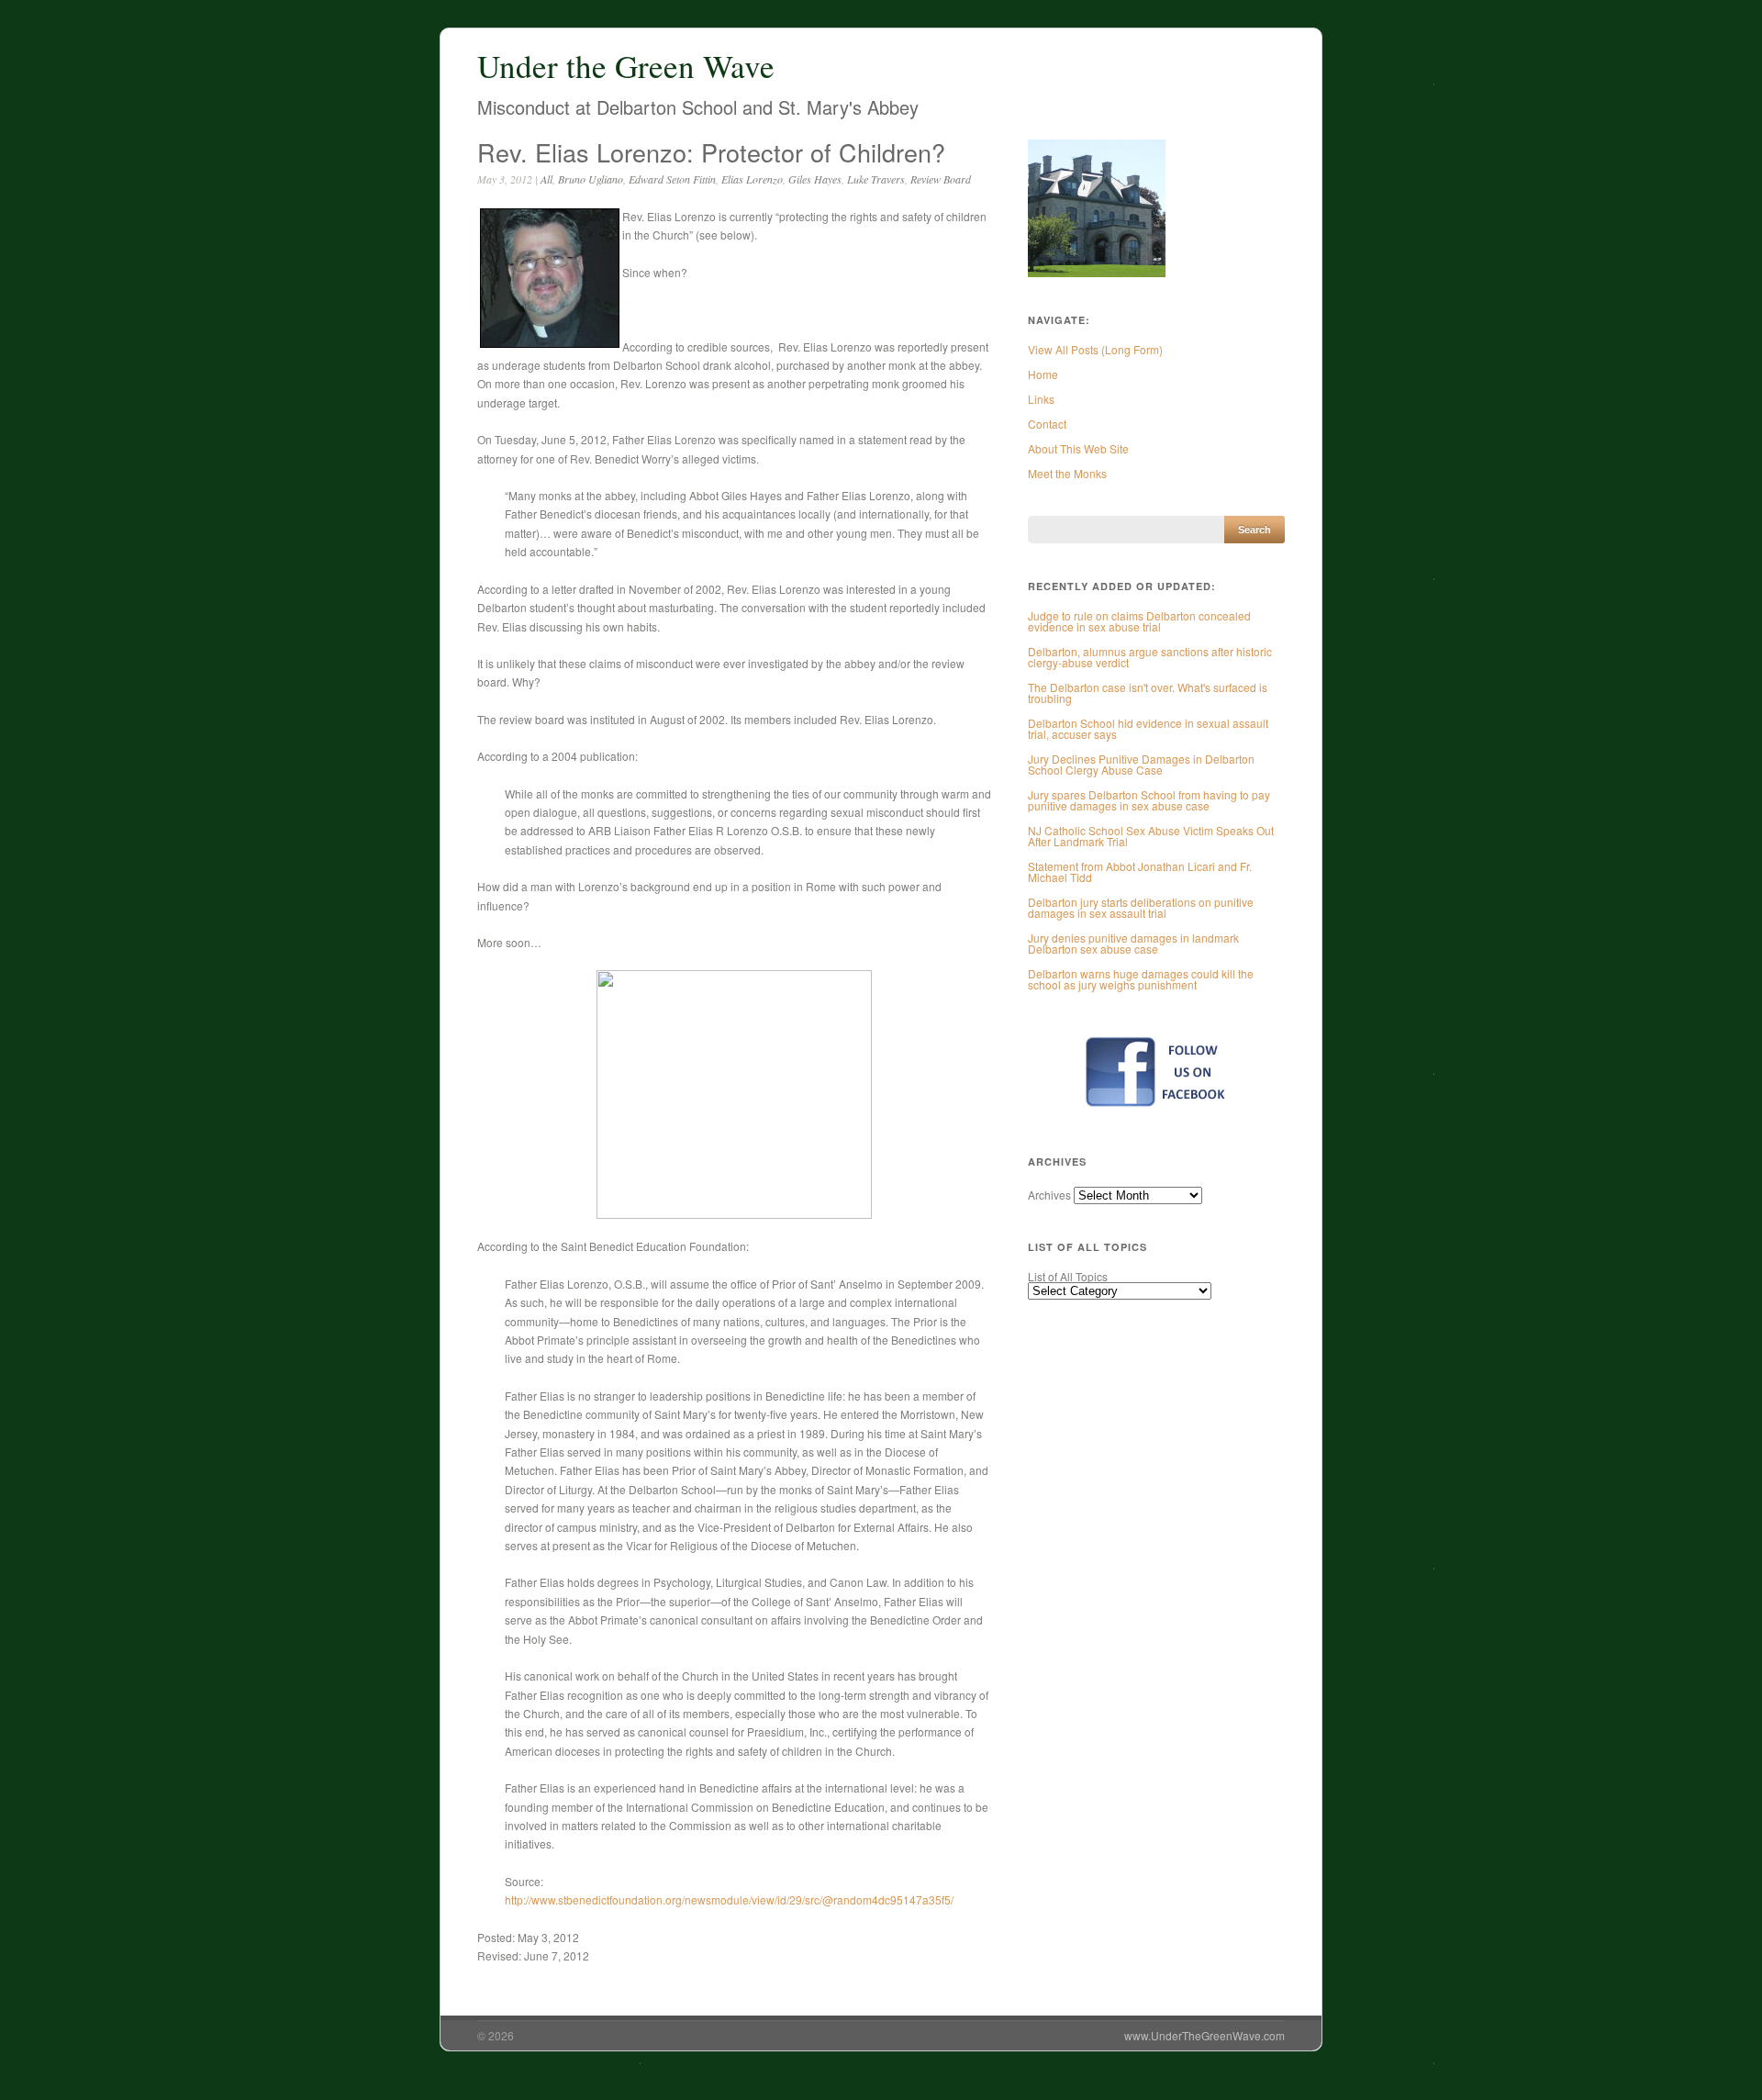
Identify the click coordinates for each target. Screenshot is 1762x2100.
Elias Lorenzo (752, 179)
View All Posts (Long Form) (1095, 349)
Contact (1047, 424)
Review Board (941, 179)
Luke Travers (876, 179)
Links (1041, 399)
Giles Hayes (815, 179)
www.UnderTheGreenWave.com (1204, 2035)
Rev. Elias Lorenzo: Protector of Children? (711, 152)
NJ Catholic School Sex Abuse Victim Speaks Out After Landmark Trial (1151, 836)
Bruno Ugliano (591, 179)
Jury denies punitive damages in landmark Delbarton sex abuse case (1133, 943)
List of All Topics (1068, 1276)
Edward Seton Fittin (672, 179)
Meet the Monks (1067, 473)
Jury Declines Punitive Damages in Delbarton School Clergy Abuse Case (1141, 764)
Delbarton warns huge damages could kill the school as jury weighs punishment (1141, 979)
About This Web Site (1078, 448)
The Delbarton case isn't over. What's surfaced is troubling (1148, 693)
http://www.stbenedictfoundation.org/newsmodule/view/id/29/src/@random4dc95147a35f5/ (729, 1899)
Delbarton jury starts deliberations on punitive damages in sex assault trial (1141, 907)
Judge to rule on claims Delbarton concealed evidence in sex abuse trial (1139, 621)
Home (1043, 374)
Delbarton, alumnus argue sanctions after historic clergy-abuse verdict (1150, 657)
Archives (1049, 1195)
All (546, 179)
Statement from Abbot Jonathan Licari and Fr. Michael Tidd (1140, 871)
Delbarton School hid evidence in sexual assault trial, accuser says (1148, 728)
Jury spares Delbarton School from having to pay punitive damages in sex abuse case (1149, 800)
